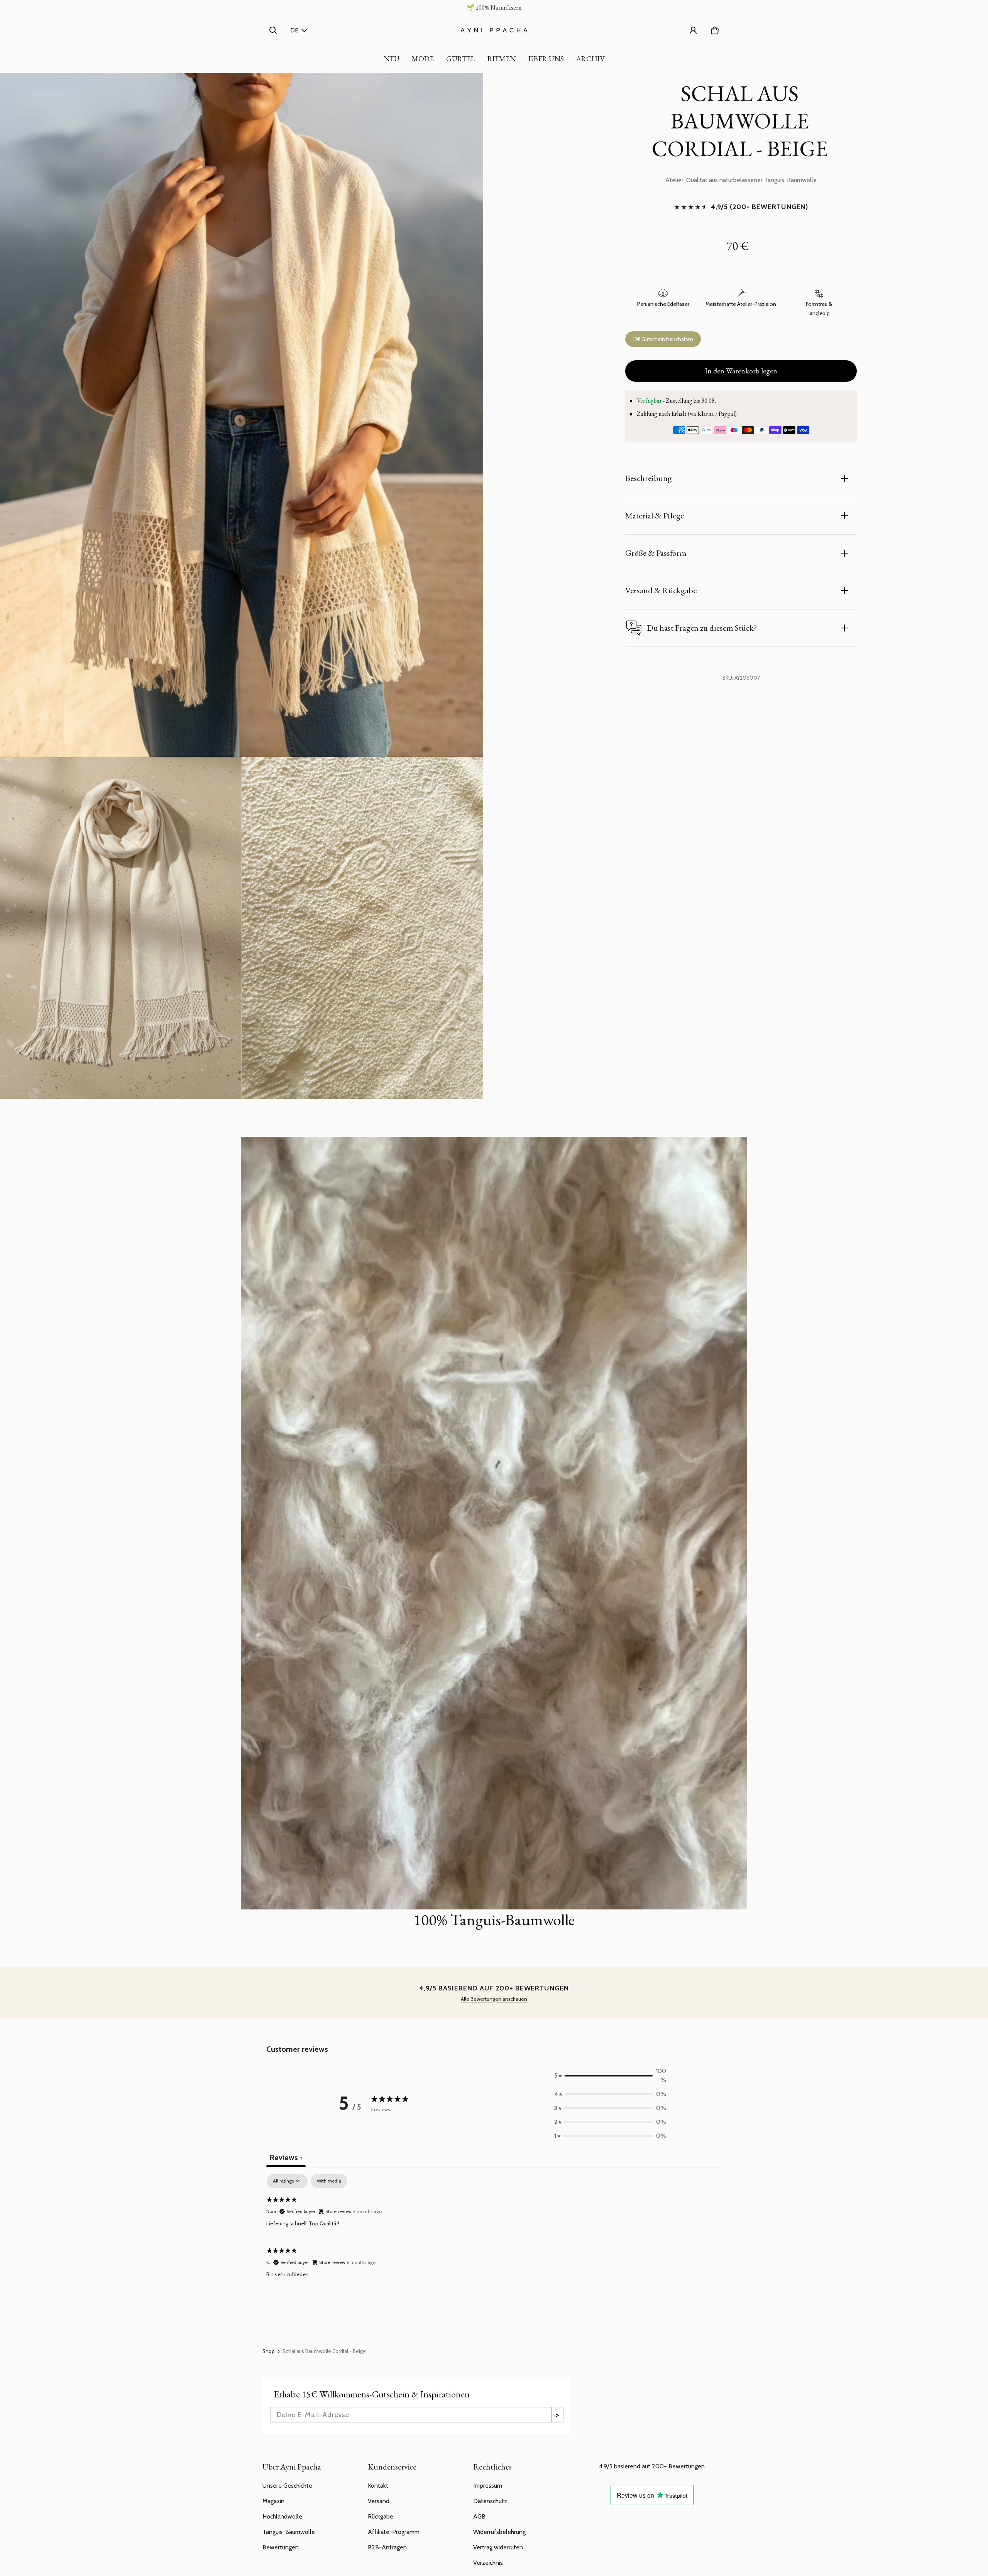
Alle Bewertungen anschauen (494, 1999)
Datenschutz (490, 2501)
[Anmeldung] (693, 30)
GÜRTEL (461, 59)
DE (294, 30)
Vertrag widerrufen (498, 2547)
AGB (479, 2516)
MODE (423, 59)
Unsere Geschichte (287, 2486)
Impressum (488, 2486)
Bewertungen (281, 2547)
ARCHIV (590, 59)
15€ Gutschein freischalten (663, 339)
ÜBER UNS (546, 59)
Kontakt (378, 2486)
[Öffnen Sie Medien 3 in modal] (121, 928)
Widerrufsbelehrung (499, 2532)
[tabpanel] (494, 2230)
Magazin (273, 2501)
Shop (269, 2351)
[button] (273, 30)
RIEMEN (502, 59)
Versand (379, 2501)
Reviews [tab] (286, 2157)
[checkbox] (329, 2181)
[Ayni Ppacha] (494, 30)
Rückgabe (381, 2516)
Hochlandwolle (282, 2516)
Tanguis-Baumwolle (289, 2532)
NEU (392, 59)
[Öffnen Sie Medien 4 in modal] (363, 928)
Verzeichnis (488, 2563)
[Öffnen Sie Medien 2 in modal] (242, 415)
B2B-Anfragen (387, 2547)
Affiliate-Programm (394, 2532)
